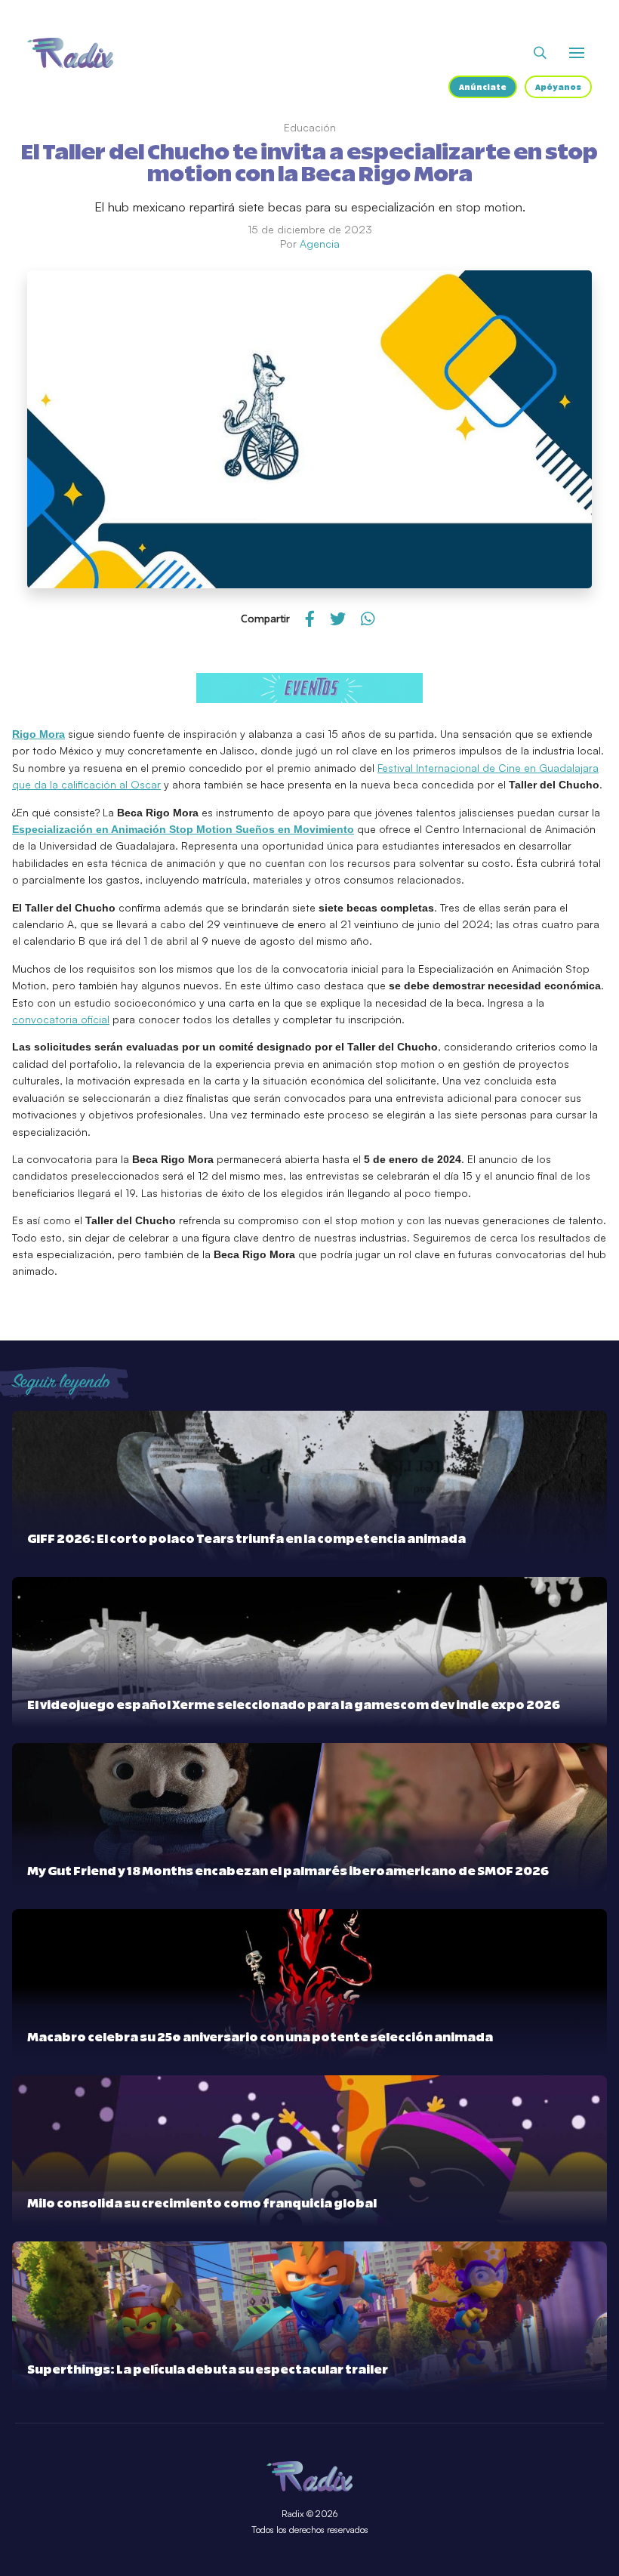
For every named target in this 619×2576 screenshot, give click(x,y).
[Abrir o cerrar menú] (577, 53)
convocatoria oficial (61, 1019)
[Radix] (70, 53)
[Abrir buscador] (540, 53)
